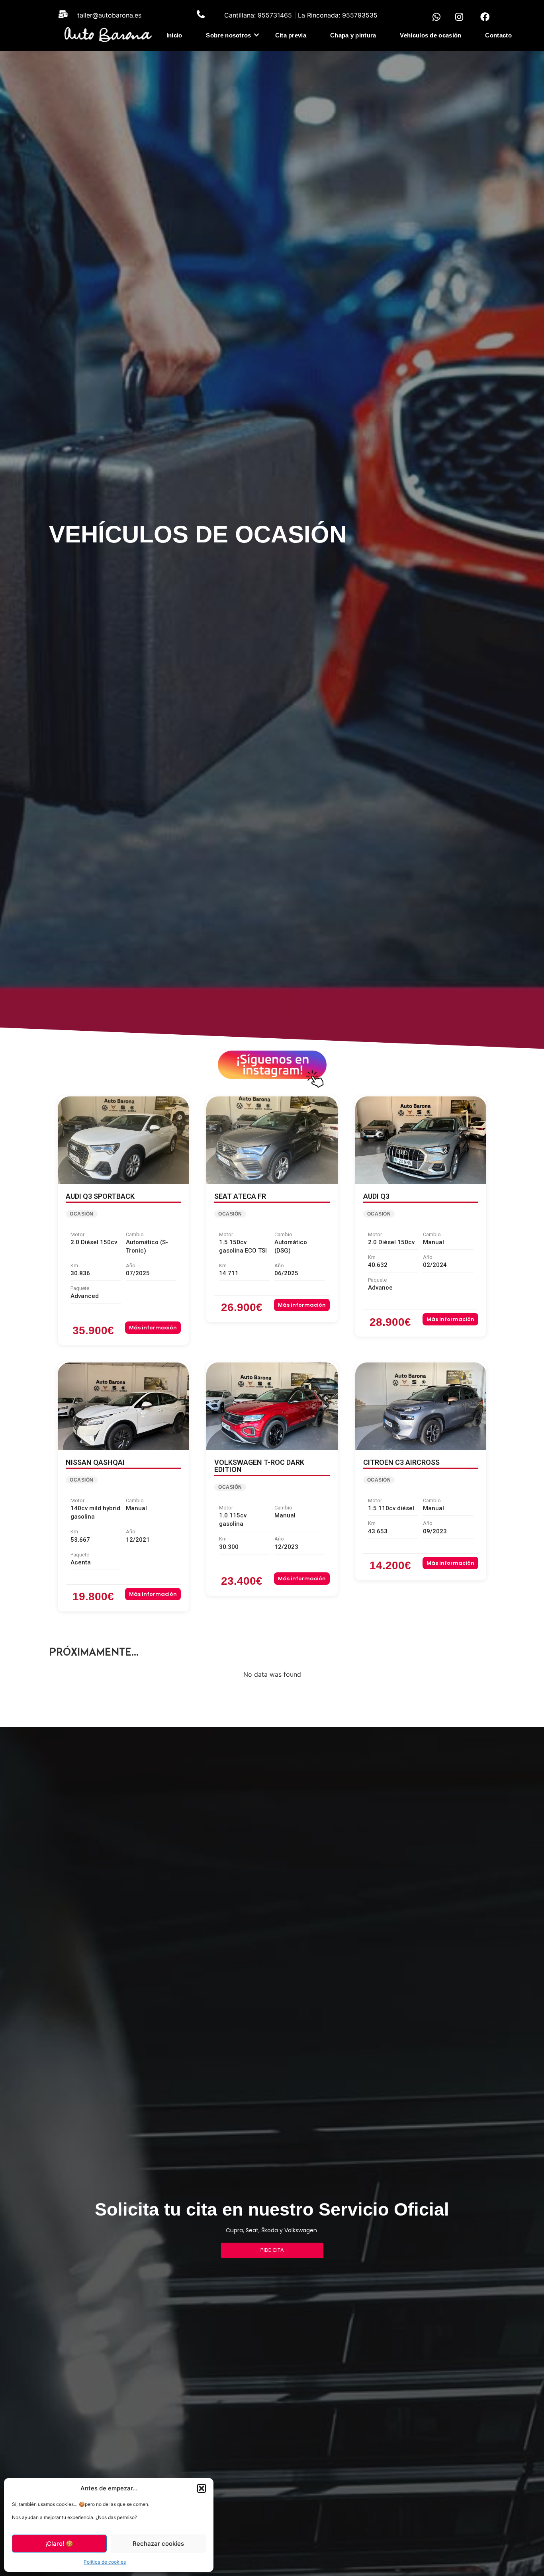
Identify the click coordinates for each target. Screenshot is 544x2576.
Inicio (174, 35)
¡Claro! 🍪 (59, 2544)
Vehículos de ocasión (431, 35)
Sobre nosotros (228, 35)
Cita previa (291, 35)
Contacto (498, 35)
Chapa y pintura (353, 35)
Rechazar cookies (158, 2544)
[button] (202, 2488)
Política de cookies (105, 2562)
